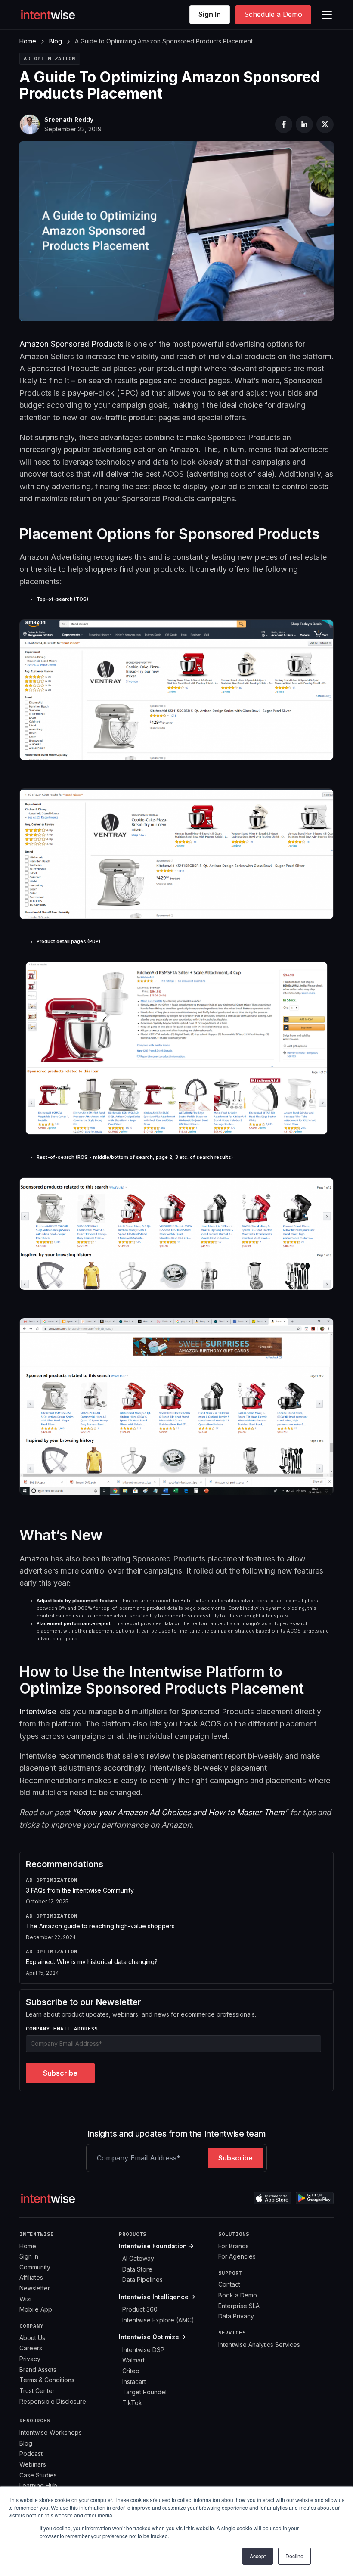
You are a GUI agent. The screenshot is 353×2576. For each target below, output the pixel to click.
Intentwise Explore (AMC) (158, 2320)
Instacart (134, 2382)
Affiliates (31, 2277)
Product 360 (140, 2309)
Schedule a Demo (273, 14)
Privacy (30, 2359)
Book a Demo (238, 2295)
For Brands (234, 2246)
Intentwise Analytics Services (259, 2345)
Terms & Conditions (47, 2380)
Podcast (31, 2453)
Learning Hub (38, 2485)
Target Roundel (144, 2392)
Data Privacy (236, 2316)
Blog (56, 41)
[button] (325, 15)
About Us (32, 2338)
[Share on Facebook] (284, 124)
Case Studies (38, 2475)
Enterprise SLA (239, 2306)
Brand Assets (38, 2370)
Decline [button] (294, 2556)
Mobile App (36, 2309)
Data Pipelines (142, 2280)
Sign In (210, 14)
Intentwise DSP (143, 2350)
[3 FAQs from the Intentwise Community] (176, 1893)
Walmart (133, 2360)
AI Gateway (138, 2258)
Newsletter (35, 2288)
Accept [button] (258, 2556)
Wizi (25, 2299)
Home (28, 41)
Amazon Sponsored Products (71, 344)
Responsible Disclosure (53, 2401)
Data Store (137, 2269)
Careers (31, 2348)
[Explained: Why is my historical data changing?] (176, 1963)
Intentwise (38, 1712)
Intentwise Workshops (51, 2432)
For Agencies (237, 2256)
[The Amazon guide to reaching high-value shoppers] (176, 1929)
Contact (229, 2284)
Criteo (131, 2371)
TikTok (132, 2403)
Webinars (33, 2464)
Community (35, 2267)
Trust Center (37, 2391)
